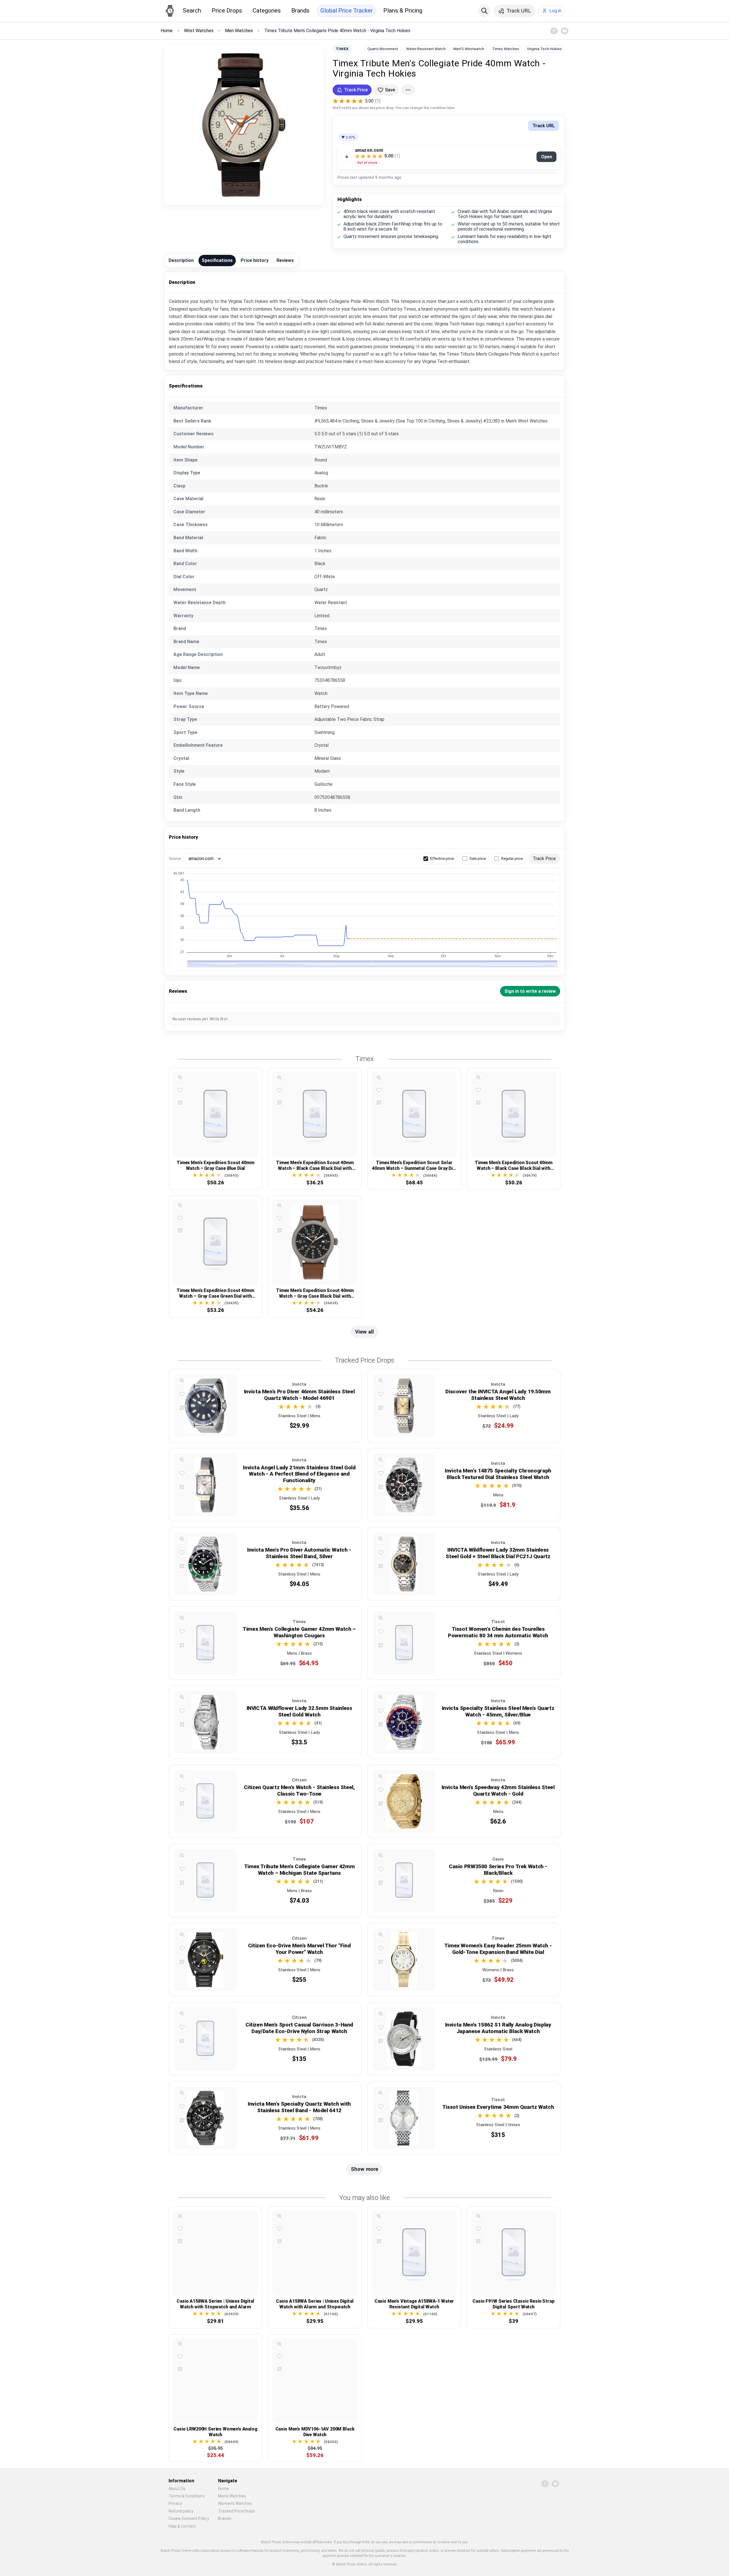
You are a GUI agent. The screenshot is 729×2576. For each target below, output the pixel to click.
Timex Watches (506, 49)
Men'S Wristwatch (469, 49)
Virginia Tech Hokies (544, 49)
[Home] (170, 11)
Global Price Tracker (347, 11)
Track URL (544, 126)
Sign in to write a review (530, 991)
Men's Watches (232, 2496)
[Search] (484, 11)
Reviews (285, 260)
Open (547, 157)
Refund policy (181, 2511)
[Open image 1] (244, 125)
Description (181, 260)
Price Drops (227, 11)
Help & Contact (182, 2526)
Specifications (217, 260)
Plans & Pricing (403, 11)
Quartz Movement (383, 49)
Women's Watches (235, 2503)
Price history (255, 260)
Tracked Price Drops (237, 2511)
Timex (342, 49)
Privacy (175, 2503)
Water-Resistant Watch (426, 49)
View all (364, 1332)
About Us (177, 2489)
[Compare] (180, 1103)
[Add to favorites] (180, 1090)
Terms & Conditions (187, 2496)
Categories (267, 11)
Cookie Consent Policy (189, 2518)
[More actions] (408, 90)
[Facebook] (554, 31)
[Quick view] (180, 1078)
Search (192, 11)
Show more (364, 2169)
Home (224, 2489)
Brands (300, 11)
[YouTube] (564, 31)
